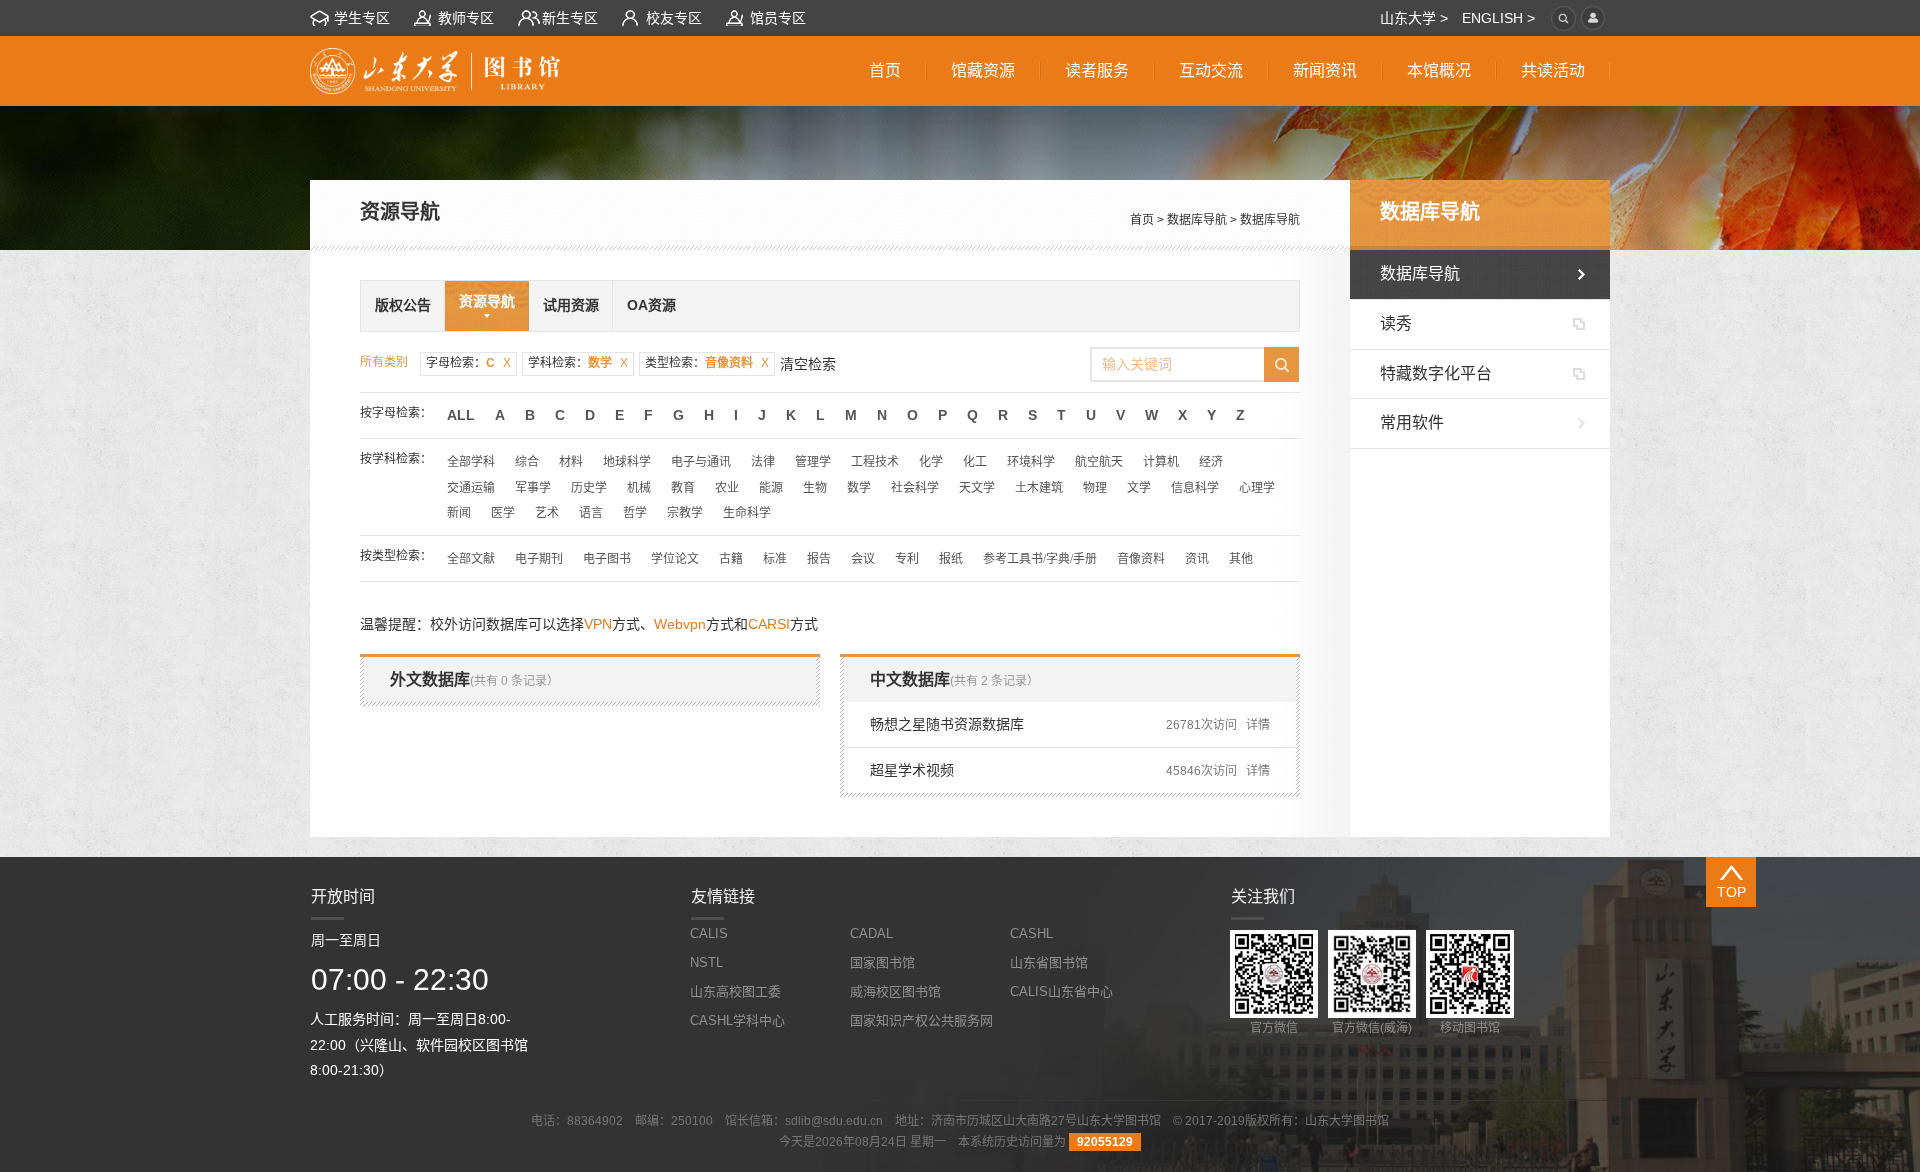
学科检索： (578, 363)
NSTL (706, 962)
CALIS (709, 933)
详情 (1258, 725)
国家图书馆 (882, 962)
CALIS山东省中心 (1061, 991)
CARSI (769, 624)
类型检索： (707, 363)
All (461, 415)
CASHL (1031, 933)
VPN (598, 624)
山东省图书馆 (1049, 962)
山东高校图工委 (735, 991)
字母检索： (468, 363)
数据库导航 (1197, 220)
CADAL (871, 933)
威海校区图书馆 (895, 991)
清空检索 (808, 364)
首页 (1142, 220)
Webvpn (680, 624)
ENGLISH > (1498, 18)
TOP (1731, 892)
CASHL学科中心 (737, 1020)
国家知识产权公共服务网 (921, 1020)
